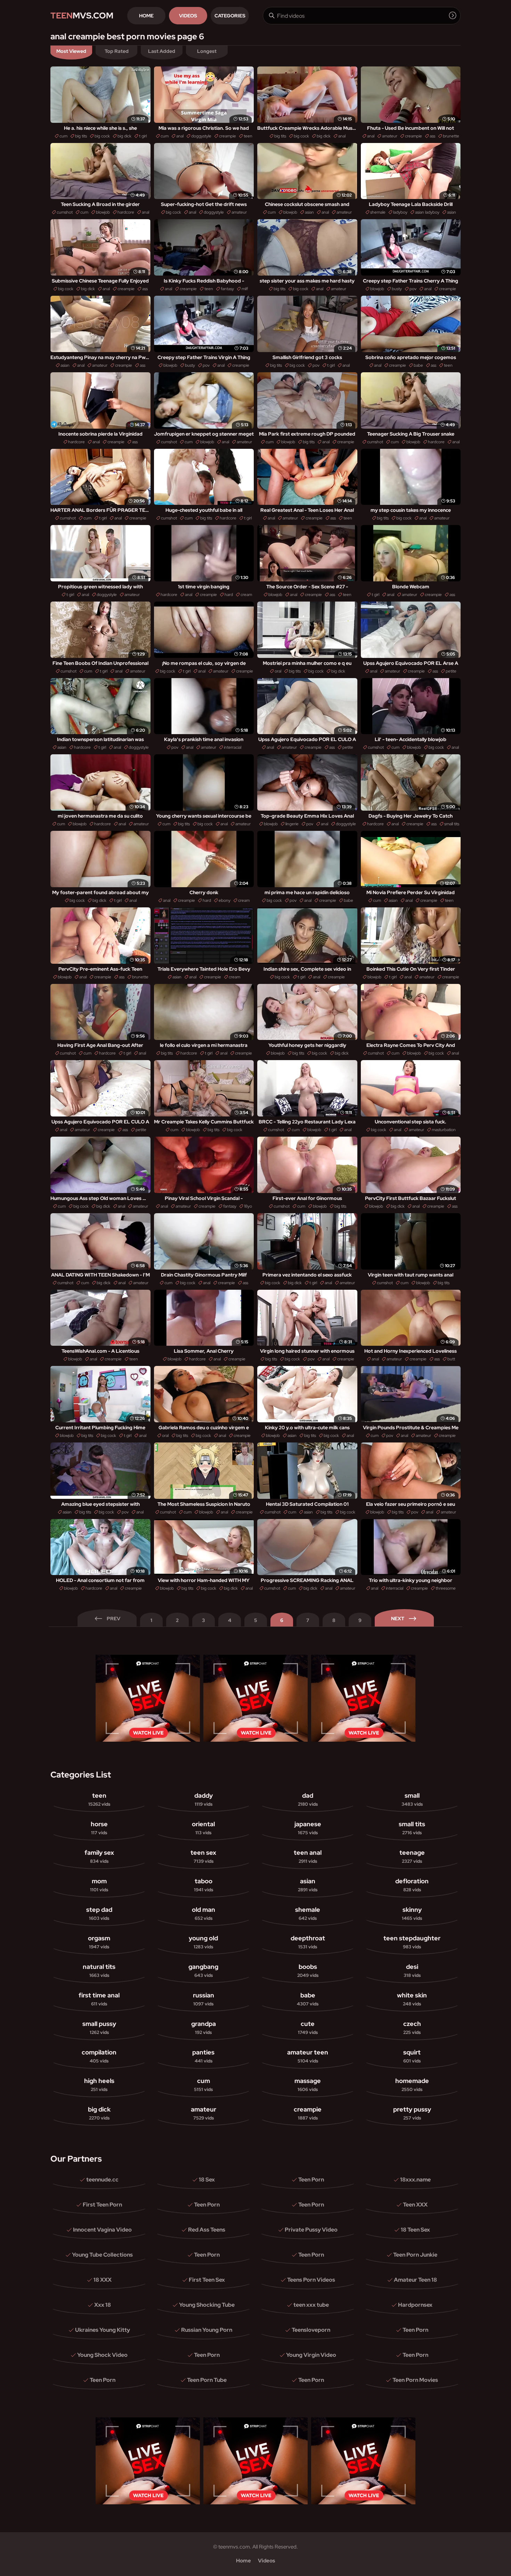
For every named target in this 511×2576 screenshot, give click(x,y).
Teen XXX (415, 2205)
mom (99, 1885)
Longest (207, 51)
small (412, 1799)
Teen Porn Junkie (415, 2255)
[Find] (453, 15)
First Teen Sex (207, 2280)
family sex (99, 1856)
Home (146, 16)
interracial (233, 747)
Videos (188, 16)
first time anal (99, 1999)
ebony (225, 900)
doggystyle (201, 136)
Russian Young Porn (207, 2330)
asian (309, 212)
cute (308, 2028)
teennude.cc (102, 2180)
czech (412, 2028)
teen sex (203, 1856)
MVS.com (82, 15)
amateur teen (308, 2056)
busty (397, 289)
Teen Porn (311, 2180)
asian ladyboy (427, 212)
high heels (99, 2085)
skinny (412, 1913)
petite (451, 671)
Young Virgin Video (311, 2355)
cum (63, 136)
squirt (412, 2056)
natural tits (99, 1970)
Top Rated (117, 51)
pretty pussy (412, 2113)
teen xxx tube (311, 2305)
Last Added (162, 51)
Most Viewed (71, 51)
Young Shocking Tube (207, 2305)
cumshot (65, 212)
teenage (412, 1856)
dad (308, 1799)
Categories (230, 16)
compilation (99, 2056)
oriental (203, 1828)
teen (248, 136)
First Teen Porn (102, 2205)
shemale (378, 212)
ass (432, 136)
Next (398, 1619)
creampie (228, 136)
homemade (412, 2085)
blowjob (103, 212)
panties (203, 2056)
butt (451, 1359)
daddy (204, 1799)
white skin (412, 1999)
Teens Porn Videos (311, 2280)
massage (308, 2085)
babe (418, 365)
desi (412, 1970)
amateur (390, 136)
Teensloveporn (311, 2330)
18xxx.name (415, 2180)
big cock (102, 136)
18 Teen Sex (415, 2230)
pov (413, 289)
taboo (204, 1885)
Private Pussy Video (311, 2230)
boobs (308, 1970)
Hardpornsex (415, 2305)
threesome (446, 1588)
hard (229, 595)
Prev (113, 1619)
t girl (143, 136)
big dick (124, 136)
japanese (308, 1828)
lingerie (292, 824)
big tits (81, 136)
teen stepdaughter (412, 1942)
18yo (248, 1206)
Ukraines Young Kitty (103, 2330)
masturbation (444, 1130)
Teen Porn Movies (415, 2380)
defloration (412, 1885)
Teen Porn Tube (207, 2380)
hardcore (126, 212)
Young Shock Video (102, 2355)
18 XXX (103, 2280)
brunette (451, 136)
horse (99, 1828)
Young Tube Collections (102, 2255)
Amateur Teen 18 (415, 2280)
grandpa (204, 2028)
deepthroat (308, 1942)
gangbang (203, 1970)
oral (278, 671)
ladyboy (400, 212)
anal (180, 136)
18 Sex (207, 2180)
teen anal (308, 1856)
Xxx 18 (103, 2305)
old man (204, 1913)
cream (246, 595)
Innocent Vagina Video (102, 2230)
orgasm (99, 1942)
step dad (99, 1913)
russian (204, 1999)
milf (245, 289)
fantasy (227, 289)
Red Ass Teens (207, 2230)
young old (203, 1942)
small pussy (99, 2028)
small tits (452, 824)
